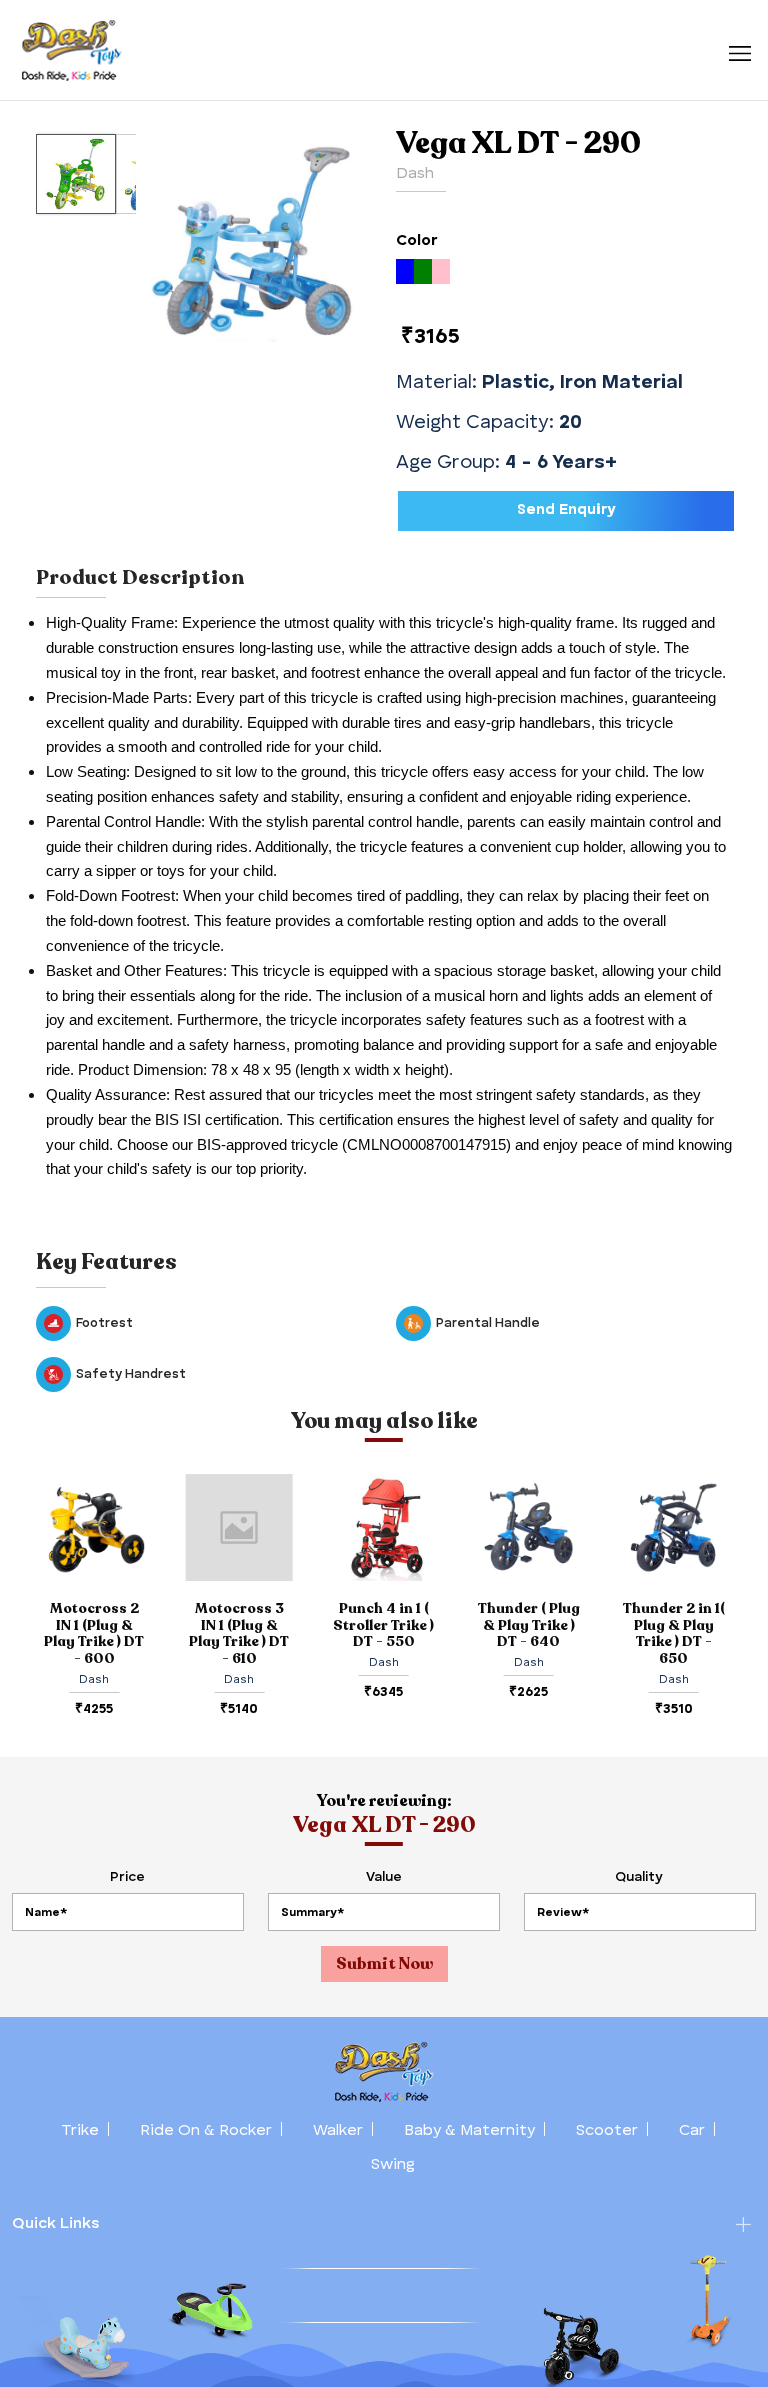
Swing (393, 2165)
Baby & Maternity (469, 2131)
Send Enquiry (566, 510)
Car (692, 2131)
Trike (80, 2131)
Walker (338, 2131)
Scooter (607, 2131)
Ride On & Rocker (206, 2131)
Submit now (384, 1964)
